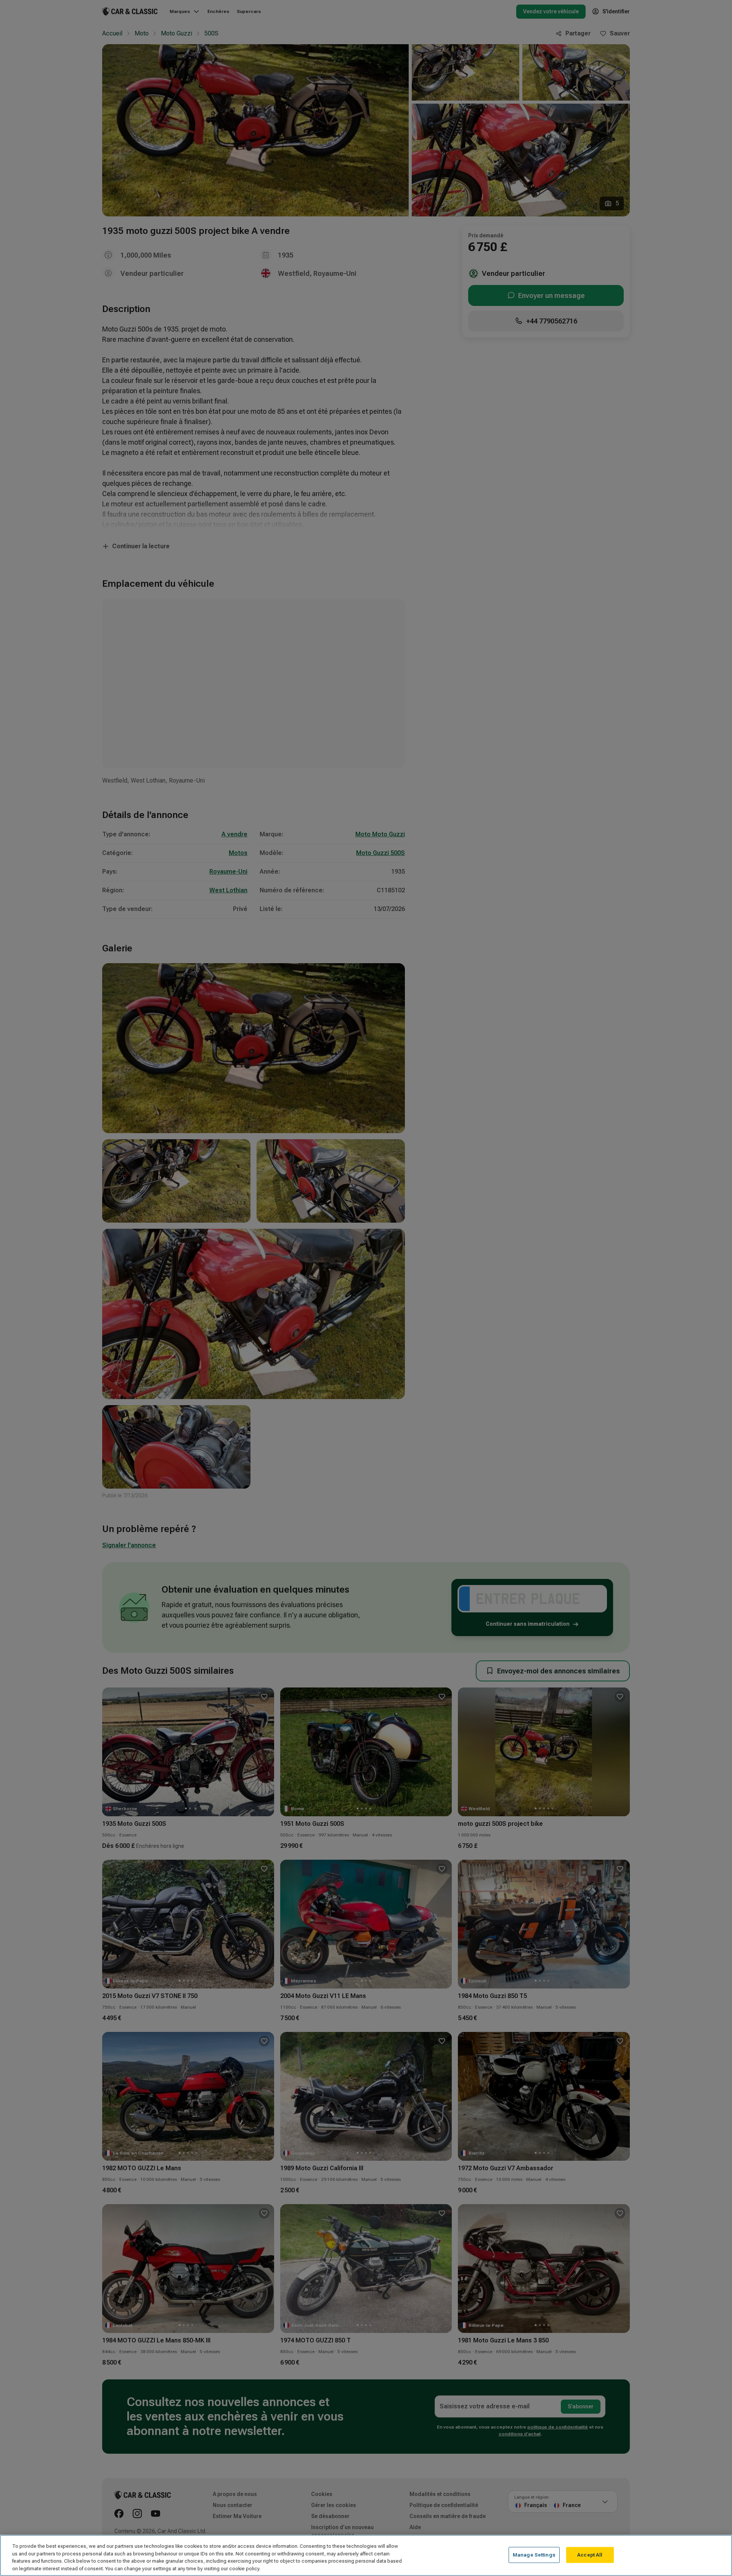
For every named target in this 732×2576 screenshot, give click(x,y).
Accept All (590, 2555)
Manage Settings (534, 2555)
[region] (366, 2555)
